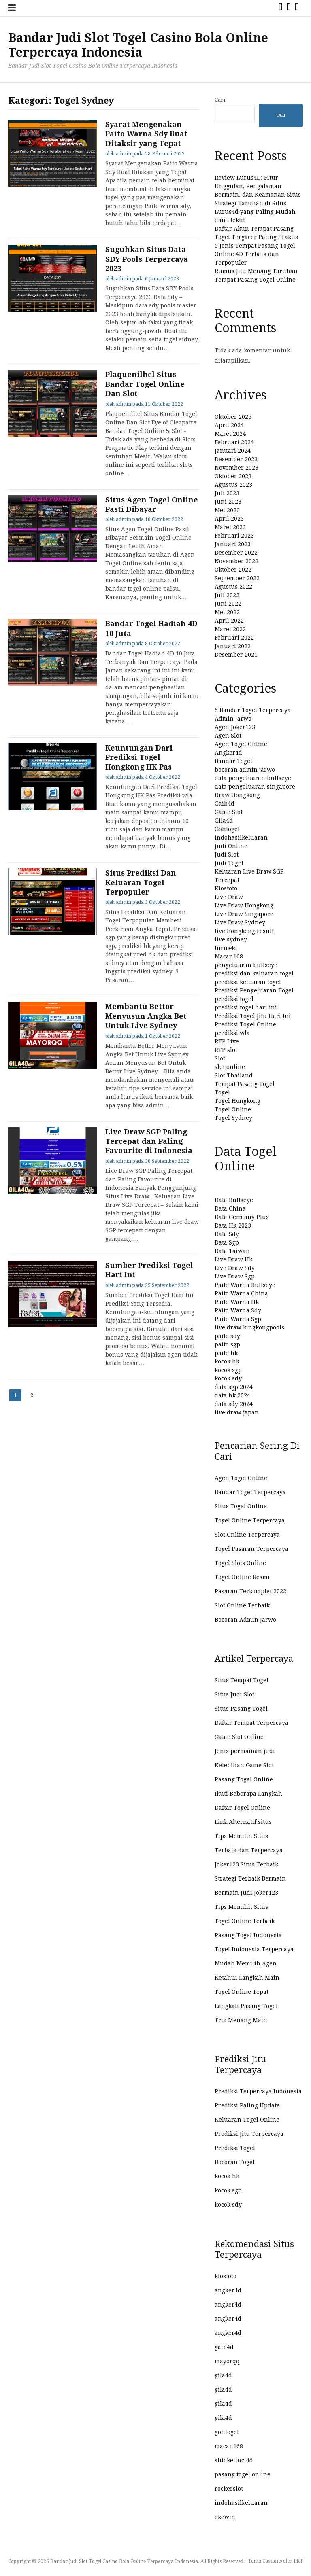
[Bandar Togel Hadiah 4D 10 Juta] (53, 684)
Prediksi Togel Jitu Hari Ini (253, 1016)
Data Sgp (227, 1242)
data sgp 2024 (234, 1387)
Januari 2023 (233, 544)
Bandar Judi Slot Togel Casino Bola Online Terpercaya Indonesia (138, 45)
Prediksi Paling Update (247, 2105)
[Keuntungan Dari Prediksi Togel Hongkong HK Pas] (53, 808)
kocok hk (227, 1361)
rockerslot (229, 2489)
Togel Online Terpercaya (250, 1520)
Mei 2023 (227, 510)
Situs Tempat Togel (242, 1680)
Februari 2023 (234, 536)
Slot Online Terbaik (242, 1605)
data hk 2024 (232, 1395)
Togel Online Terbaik (245, 1921)
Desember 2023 (236, 459)
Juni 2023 (228, 502)
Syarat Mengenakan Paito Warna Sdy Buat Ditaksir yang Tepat (146, 134)
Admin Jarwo (233, 719)
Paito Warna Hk (237, 1302)
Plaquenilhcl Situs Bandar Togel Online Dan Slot (145, 384)
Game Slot (229, 812)
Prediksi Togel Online (245, 1024)
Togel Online (233, 1109)
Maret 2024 (230, 434)
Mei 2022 (227, 612)
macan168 (229, 2446)
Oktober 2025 (233, 417)
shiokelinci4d (234, 2460)
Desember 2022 (236, 553)
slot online (230, 1067)
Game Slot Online (239, 1737)
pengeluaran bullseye (246, 965)
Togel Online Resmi (242, 1577)
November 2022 (236, 561)
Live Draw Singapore (244, 914)
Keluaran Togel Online (247, 2120)
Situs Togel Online (241, 1506)
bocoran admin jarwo (245, 770)
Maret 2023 (230, 527)
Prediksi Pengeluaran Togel (254, 990)
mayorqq (227, 2361)
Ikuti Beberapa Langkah (248, 1794)
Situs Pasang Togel (241, 1709)
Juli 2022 (227, 595)
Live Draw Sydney (240, 922)
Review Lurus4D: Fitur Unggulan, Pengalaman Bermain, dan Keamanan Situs (258, 186)
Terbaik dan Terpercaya (249, 1850)
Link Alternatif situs (243, 1822)
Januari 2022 (233, 646)
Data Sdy (227, 1234)
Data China (230, 1208)
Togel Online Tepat (242, 1992)
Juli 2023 (227, 493)
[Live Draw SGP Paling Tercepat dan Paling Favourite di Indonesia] (53, 1192)
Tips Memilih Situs (241, 1836)
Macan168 (229, 956)
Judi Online (231, 846)
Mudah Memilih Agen (246, 1963)
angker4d (228, 2290)
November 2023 (236, 468)
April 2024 (229, 425)
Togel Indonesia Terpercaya (254, 1949)
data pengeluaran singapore (255, 787)
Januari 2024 (233, 451)
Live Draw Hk (233, 1259)
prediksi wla (232, 1033)
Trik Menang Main (241, 2020)
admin (124, 154)
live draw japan (237, 1412)
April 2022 (229, 621)
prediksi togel (234, 999)
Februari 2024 (234, 442)
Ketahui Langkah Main (247, 1978)
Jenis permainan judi (245, 1751)
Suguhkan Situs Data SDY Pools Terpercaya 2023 (147, 259)
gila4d (223, 2375)
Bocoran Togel (235, 2162)
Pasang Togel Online (244, 1779)
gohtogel (227, 2432)
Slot (220, 1058)
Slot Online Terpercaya (247, 1535)
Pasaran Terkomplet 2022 (250, 1591)
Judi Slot (227, 854)
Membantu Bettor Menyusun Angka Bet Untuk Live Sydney (146, 1016)
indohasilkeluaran (241, 837)
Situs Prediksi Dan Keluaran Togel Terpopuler (141, 882)
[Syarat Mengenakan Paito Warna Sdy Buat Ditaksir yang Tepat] (53, 184)
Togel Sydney (233, 1118)
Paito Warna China (241, 1293)
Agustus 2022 (233, 587)
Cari (220, 100)
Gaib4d (225, 804)
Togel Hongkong (238, 1101)
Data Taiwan (232, 1251)
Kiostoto (226, 888)
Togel (222, 1092)
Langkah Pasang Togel (246, 2006)
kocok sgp (228, 1370)
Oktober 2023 (233, 476)
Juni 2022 (228, 604)
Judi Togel (229, 863)
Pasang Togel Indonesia (248, 1935)
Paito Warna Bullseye (245, 1285)
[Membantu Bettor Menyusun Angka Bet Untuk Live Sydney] (53, 1066)
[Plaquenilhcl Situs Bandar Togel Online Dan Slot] (53, 435)
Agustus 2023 (233, 485)
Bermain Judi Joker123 (246, 1893)
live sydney (231, 939)
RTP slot (226, 1050)
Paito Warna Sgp (238, 1319)
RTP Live (227, 1041)
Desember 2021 (236, 655)
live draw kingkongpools (249, 1327)
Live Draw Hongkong (244, 905)
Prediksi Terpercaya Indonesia (258, 2091)
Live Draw (229, 897)
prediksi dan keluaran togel (254, 973)
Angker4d (228, 753)
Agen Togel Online (241, 744)
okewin (225, 2517)
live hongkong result (244, 931)
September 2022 (237, 578)
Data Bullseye (234, 1200)
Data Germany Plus (242, 1217)
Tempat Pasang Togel (245, 1084)
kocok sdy (228, 1378)
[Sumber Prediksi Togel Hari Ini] (53, 1325)
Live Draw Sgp (235, 1276)
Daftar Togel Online (242, 1808)
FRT (298, 2561)
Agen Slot (228, 736)
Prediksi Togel (235, 2148)
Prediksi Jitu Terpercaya (249, 2134)
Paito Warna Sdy (238, 1310)
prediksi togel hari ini (246, 1007)
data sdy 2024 (234, 1404)
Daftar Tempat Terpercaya (251, 1723)
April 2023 (229, 519)
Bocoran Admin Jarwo (245, 1620)
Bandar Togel (233, 761)
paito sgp (227, 1344)
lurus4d (226, 948)
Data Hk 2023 (233, 1225)
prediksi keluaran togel (248, 982)
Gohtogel (227, 829)
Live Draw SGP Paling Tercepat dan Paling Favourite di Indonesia (149, 1141)
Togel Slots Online (240, 1563)
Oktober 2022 (233, 570)
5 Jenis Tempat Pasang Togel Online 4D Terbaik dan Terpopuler (255, 254)
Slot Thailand (234, 1075)
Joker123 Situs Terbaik (246, 1864)
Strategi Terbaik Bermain (250, 1878)
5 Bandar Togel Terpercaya (253, 710)
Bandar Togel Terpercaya (250, 1492)
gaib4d (224, 2347)
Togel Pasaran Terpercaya (251, 1549)
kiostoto (226, 2276)
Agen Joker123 (235, 727)
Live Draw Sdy (235, 1268)
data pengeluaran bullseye (253, 778)
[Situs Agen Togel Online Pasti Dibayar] (53, 560)
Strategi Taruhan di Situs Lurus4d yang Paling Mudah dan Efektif (255, 212)
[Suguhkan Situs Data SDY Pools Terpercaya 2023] (53, 310)
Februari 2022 (234, 638)
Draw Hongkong (237, 795)
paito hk (226, 1353)
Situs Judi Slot (234, 1694)
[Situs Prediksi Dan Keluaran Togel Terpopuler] (53, 933)
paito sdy (227, 1336)
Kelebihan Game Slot (244, 1765)
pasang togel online (243, 2474)
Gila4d (224, 821)
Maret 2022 (230, 629)
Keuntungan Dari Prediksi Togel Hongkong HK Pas (139, 757)
